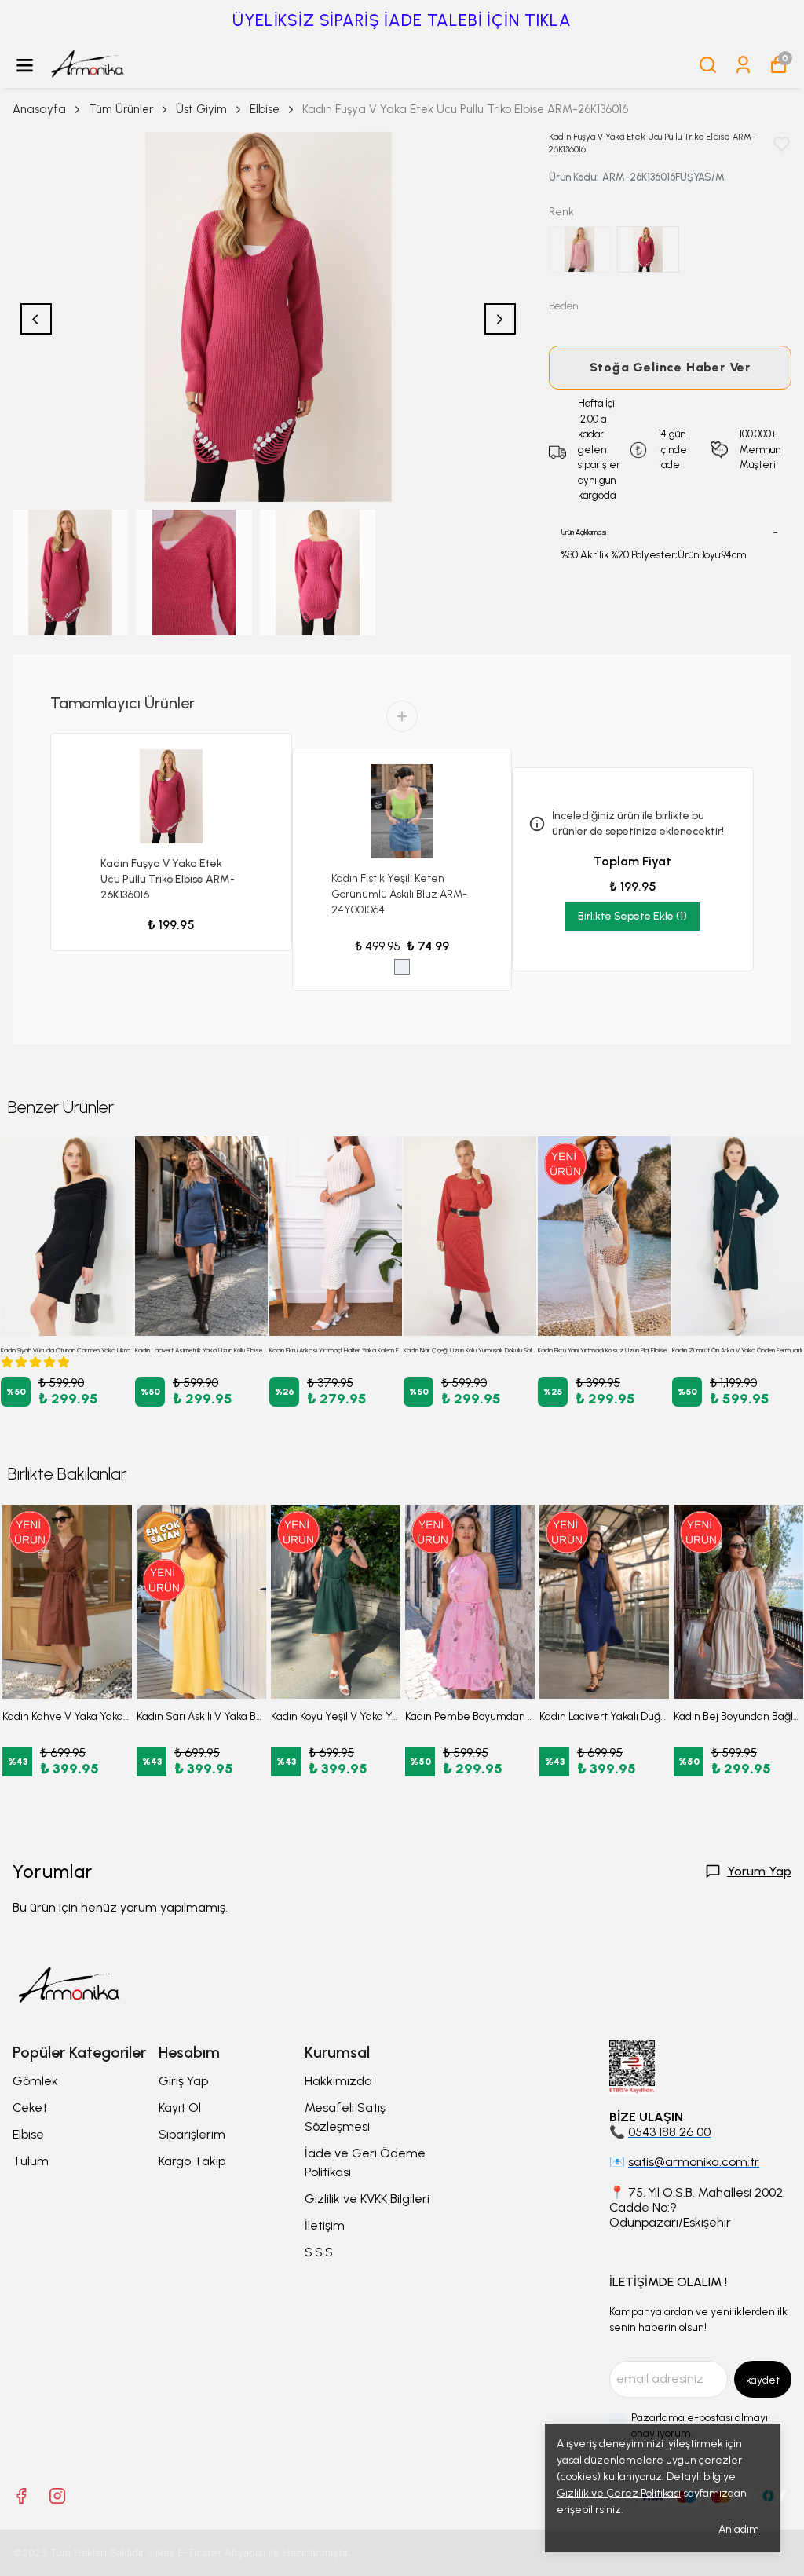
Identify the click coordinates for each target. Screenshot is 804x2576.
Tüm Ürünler (121, 109)
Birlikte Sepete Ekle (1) (632, 916)
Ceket (30, 2108)
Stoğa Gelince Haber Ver (670, 367)
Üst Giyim (201, 109)
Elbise (265, 109)
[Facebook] (21, 2496)
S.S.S (319, 2252)
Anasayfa (39, 109)
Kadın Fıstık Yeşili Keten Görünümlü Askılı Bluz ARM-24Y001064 (399, 894)
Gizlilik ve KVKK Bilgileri (367, 2199)
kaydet (763, 2380)
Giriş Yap (183, 2081)
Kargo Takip (192, 2161)
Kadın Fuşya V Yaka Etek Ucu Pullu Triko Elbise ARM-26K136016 (168, 879)
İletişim (325, 2225)
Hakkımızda (338, 2081)
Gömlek (35, 2081)
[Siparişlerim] (743, 65)
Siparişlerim (192, 2134)
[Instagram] (57, 2496)
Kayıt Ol (180, 2108)
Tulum (31, 2161)
